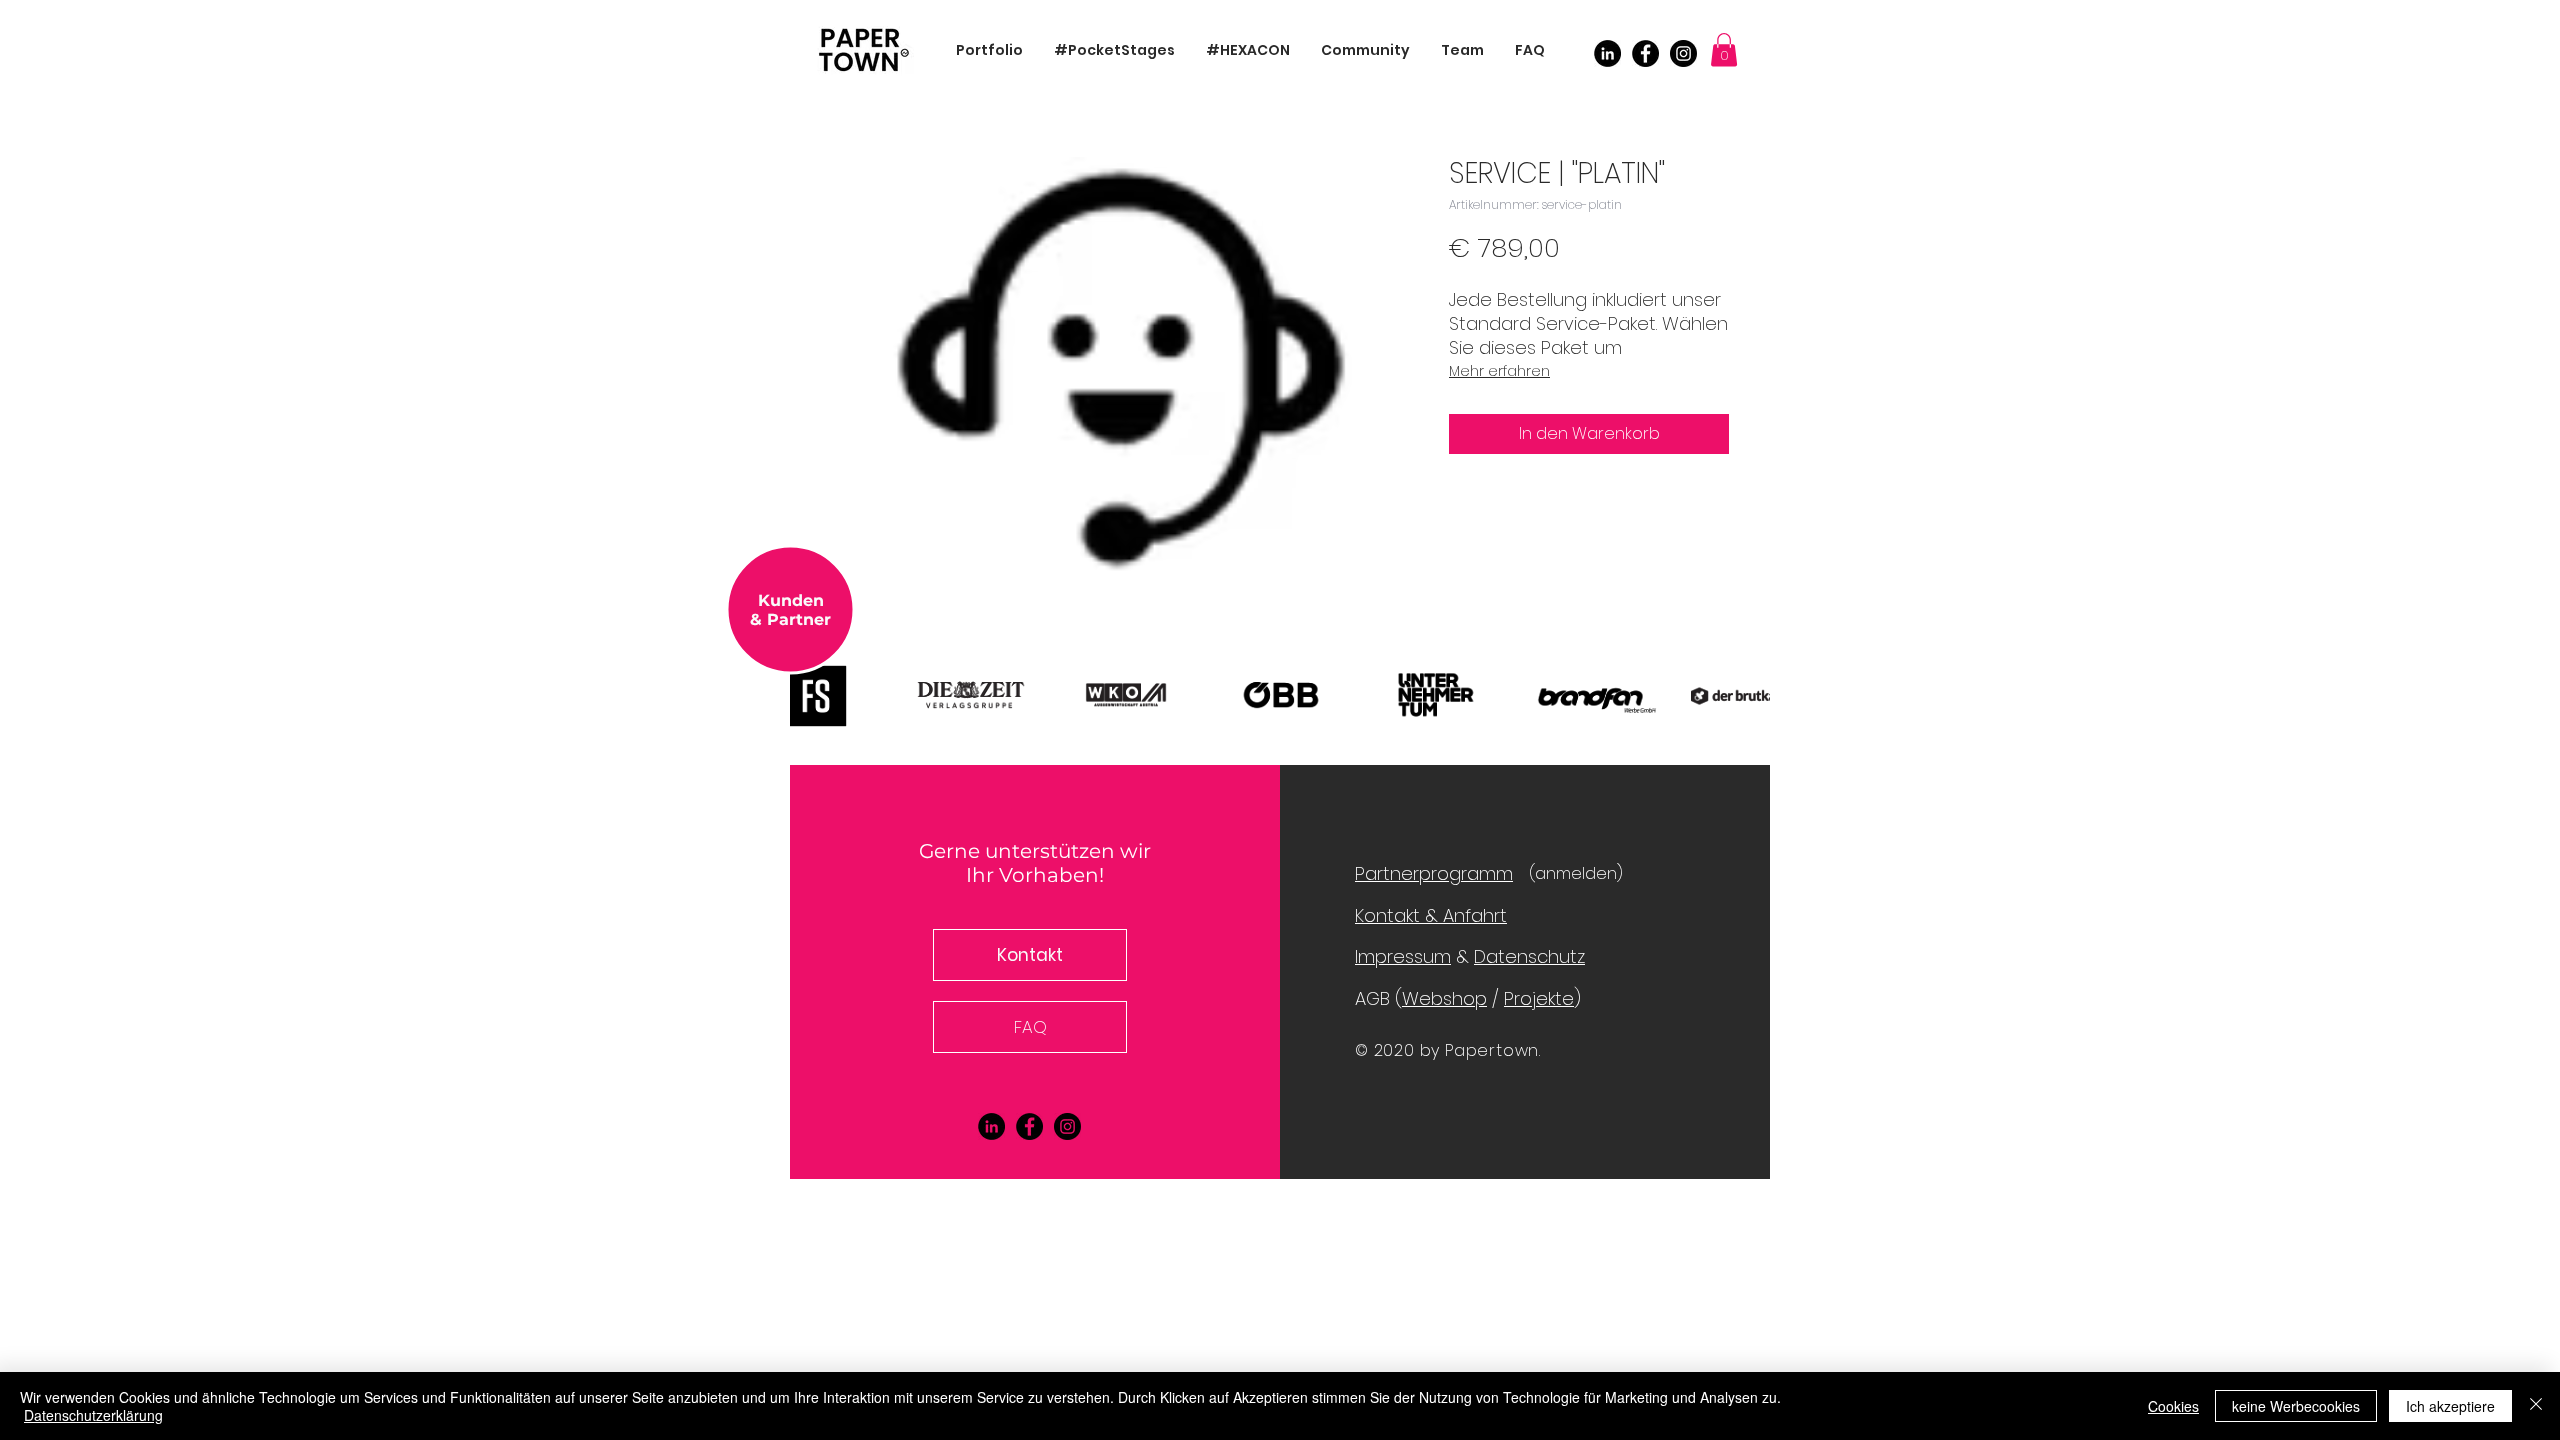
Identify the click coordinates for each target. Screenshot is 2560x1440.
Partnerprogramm (1434, 873)
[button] (1724, 49)
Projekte (1539, 998)
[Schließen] (2536, 1406)
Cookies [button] (2173, 1406)
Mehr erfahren (1499, 371)
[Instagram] (1683, 53)
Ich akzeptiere (2450, 1406)
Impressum (1403, 956)
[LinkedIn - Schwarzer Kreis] (1607, 53)
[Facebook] (1645, 53)
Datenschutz (1529, 956)
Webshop (1444, 998)
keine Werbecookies (2296, 1406)
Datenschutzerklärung (93, 1415)
